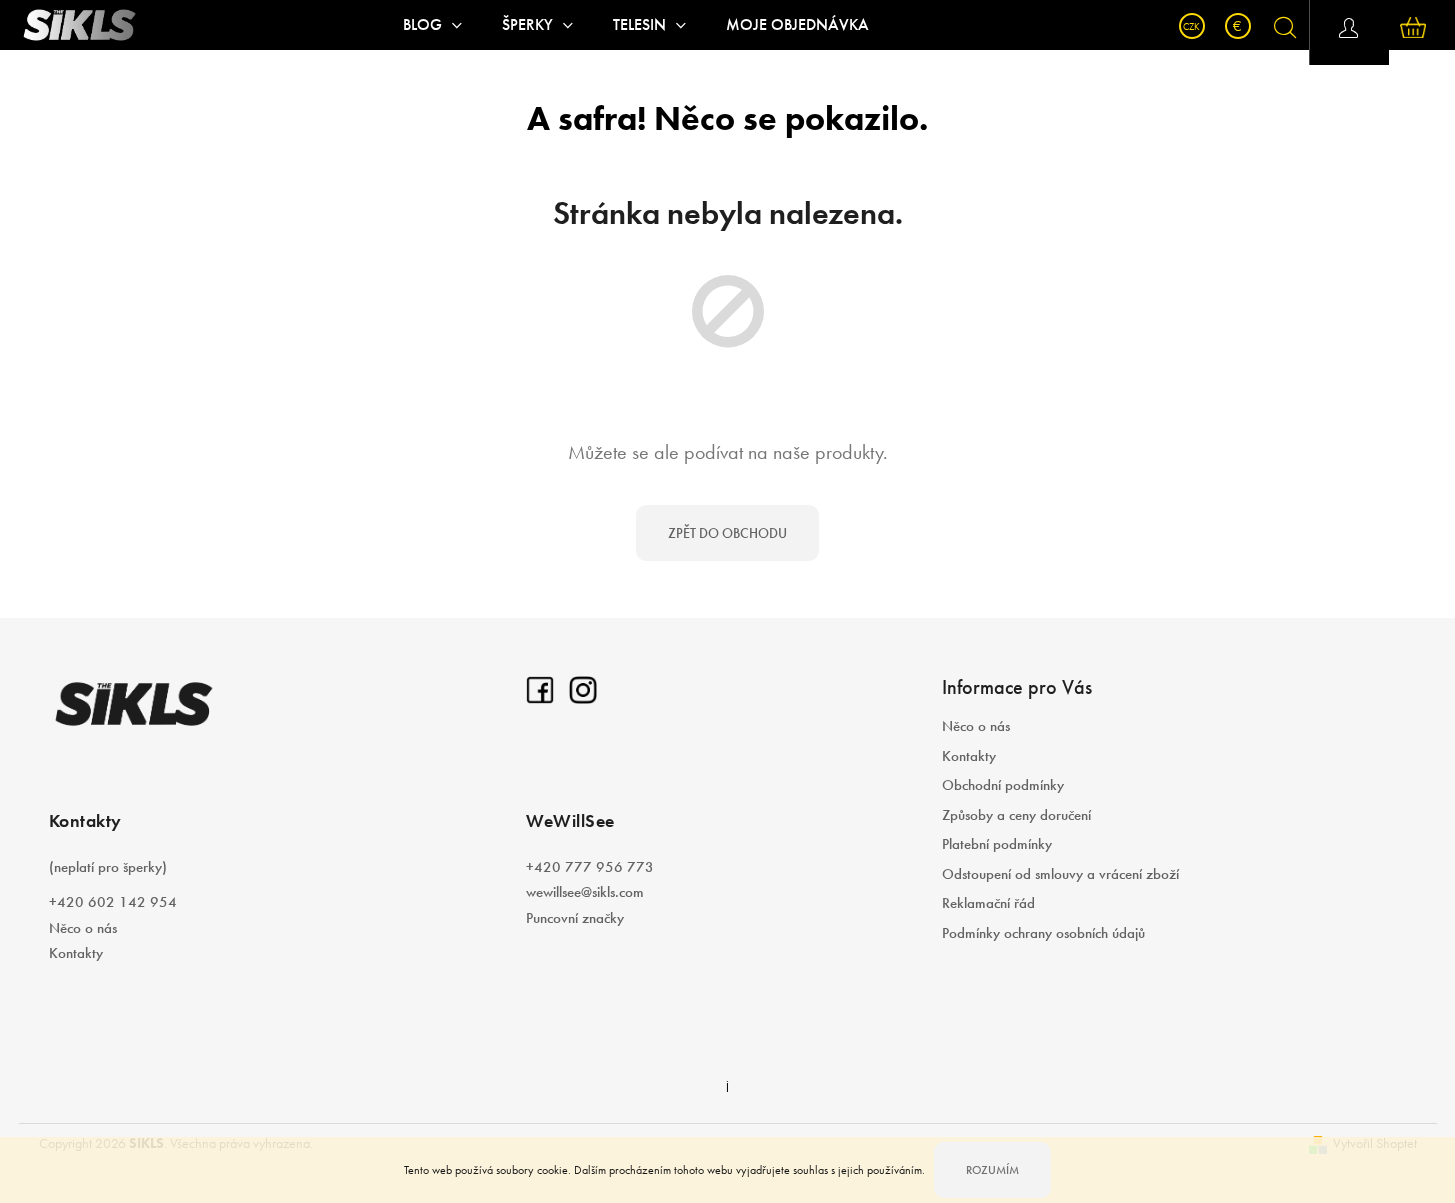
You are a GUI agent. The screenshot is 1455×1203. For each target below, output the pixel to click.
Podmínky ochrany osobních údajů (1043, 933)
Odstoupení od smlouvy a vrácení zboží (1060, 874)
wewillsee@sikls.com (585, 892)
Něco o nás (83, 928)
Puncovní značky (575, 918)
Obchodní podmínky (1003, 785)
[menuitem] (432, 25)
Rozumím (992, 1170)
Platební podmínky (997, 844)
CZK (1191, 26)
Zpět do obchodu (727, 533)
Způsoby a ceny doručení (1016, 815)
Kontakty (76, 953)
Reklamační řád (988, 903)
